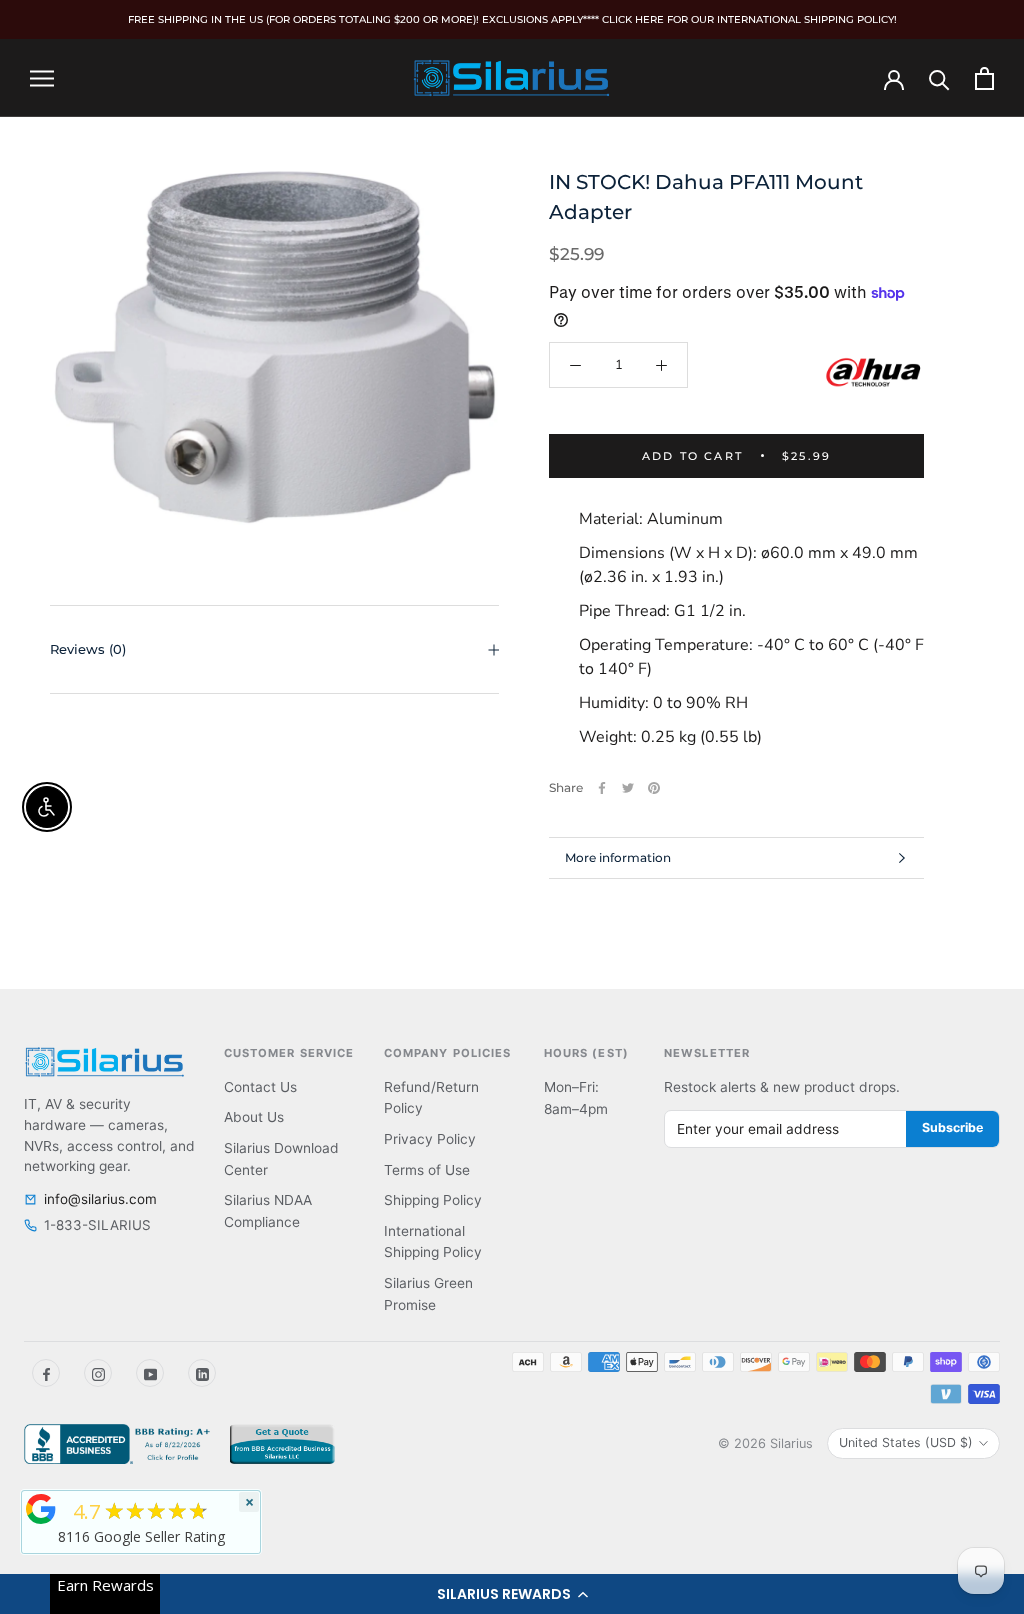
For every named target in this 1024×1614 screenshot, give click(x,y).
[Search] (939, 78)
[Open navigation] (42, 78)
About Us (254, 1117)
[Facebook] (602, 788)
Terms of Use (427, 1170)
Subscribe (952, 1127)
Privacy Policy (430, 1139)
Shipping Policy (433, 1200)
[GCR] (41, 1509)
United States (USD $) (906, 1442)
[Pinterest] (654, 788)
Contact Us (260, 1087)
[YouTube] (150, 1373)
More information (618, 857)
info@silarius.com (100, 1199)
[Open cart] (984, 78)
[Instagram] (98, 1373)
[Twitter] (628, 788)
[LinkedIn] (202, 1373)
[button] (512, 1594)
